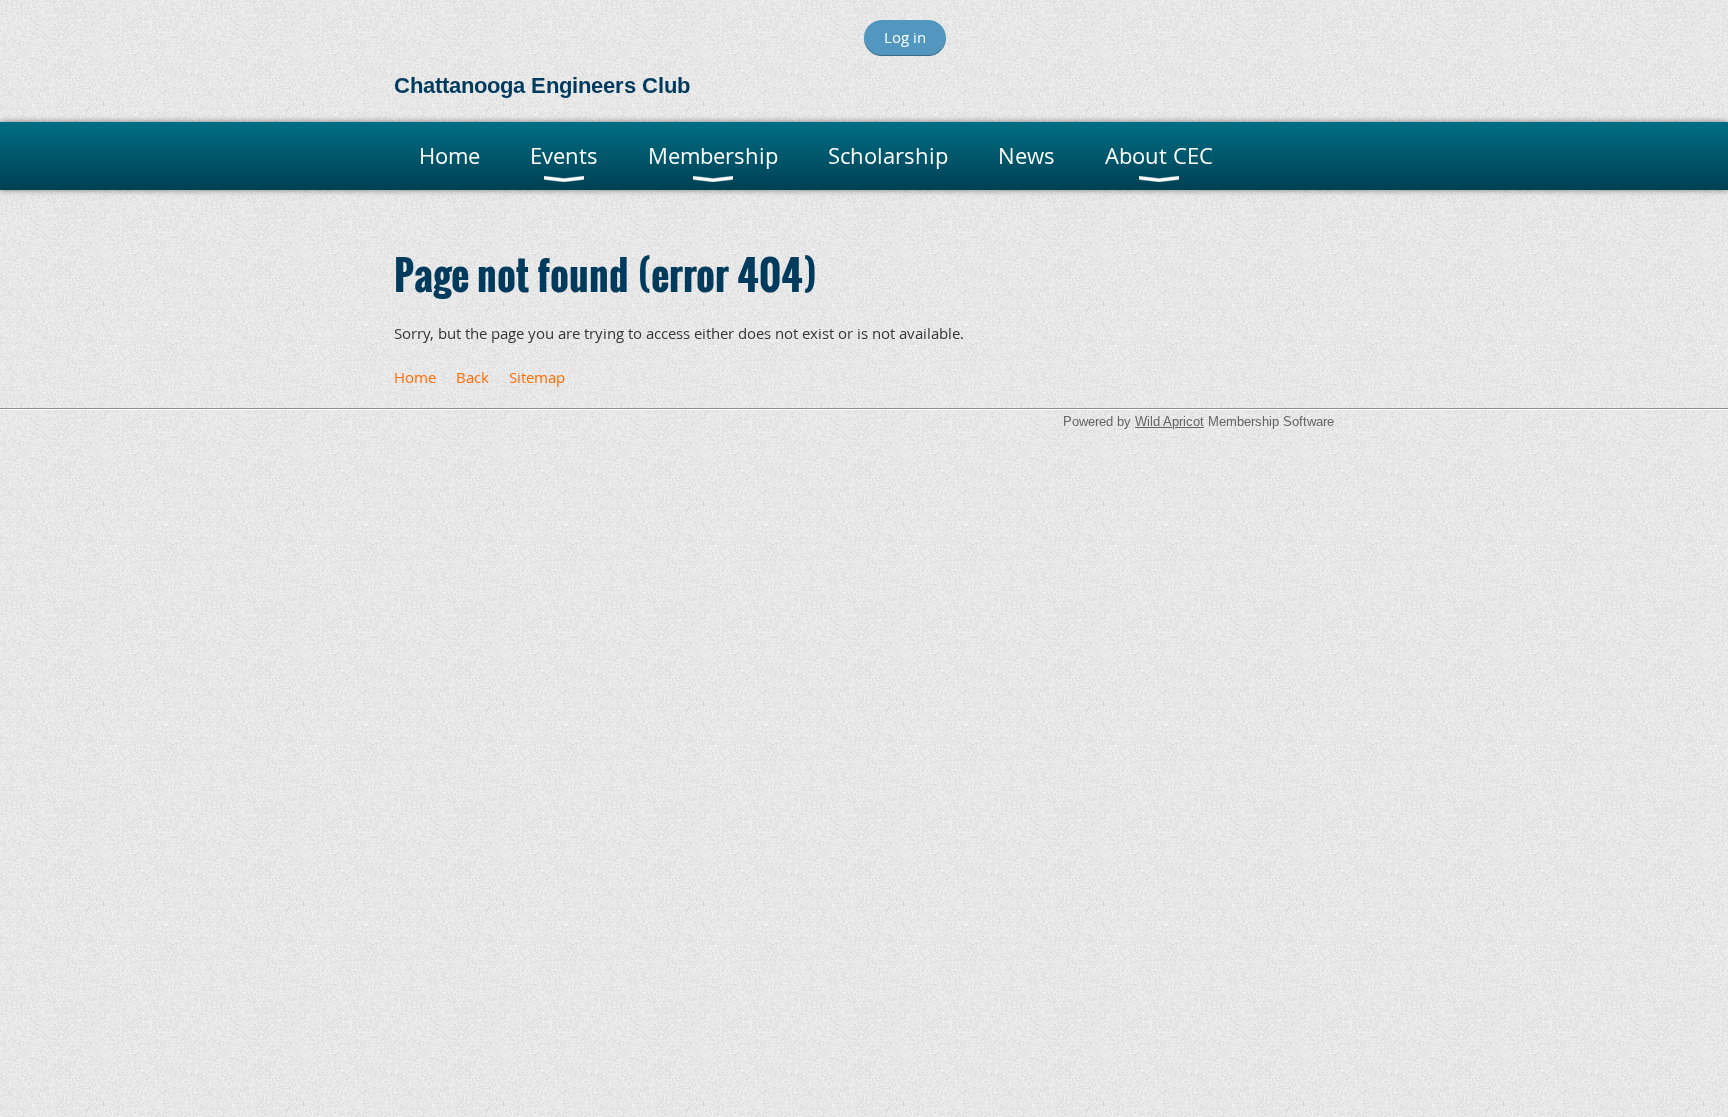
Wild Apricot (1169, 421)
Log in (905, 37)
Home (415, 377)
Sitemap (537, 377)
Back (472, 377)
